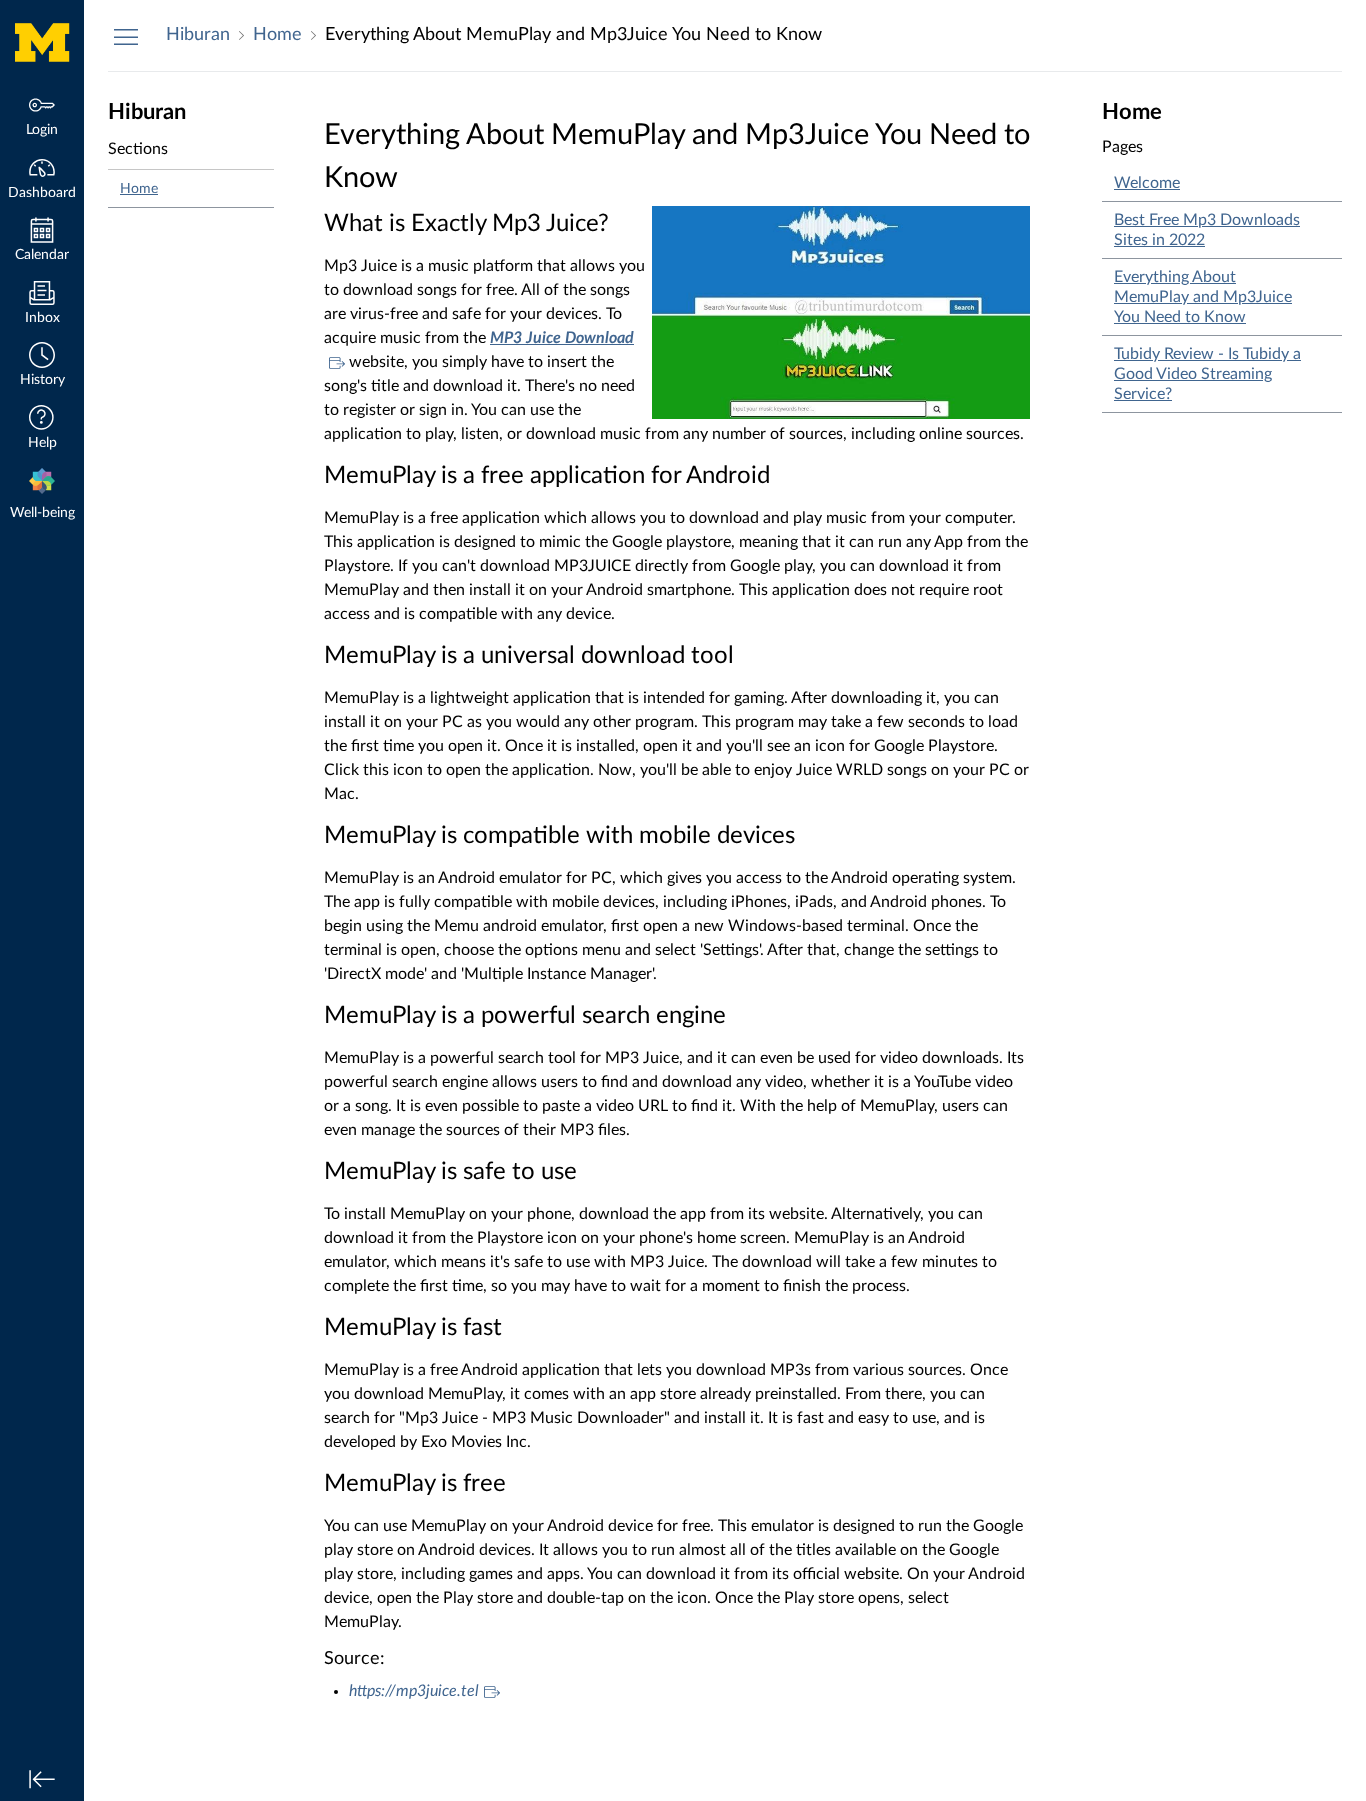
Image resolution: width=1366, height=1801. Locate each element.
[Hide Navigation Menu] (126, 36)
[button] (42, 366)
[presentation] (42, 496)
